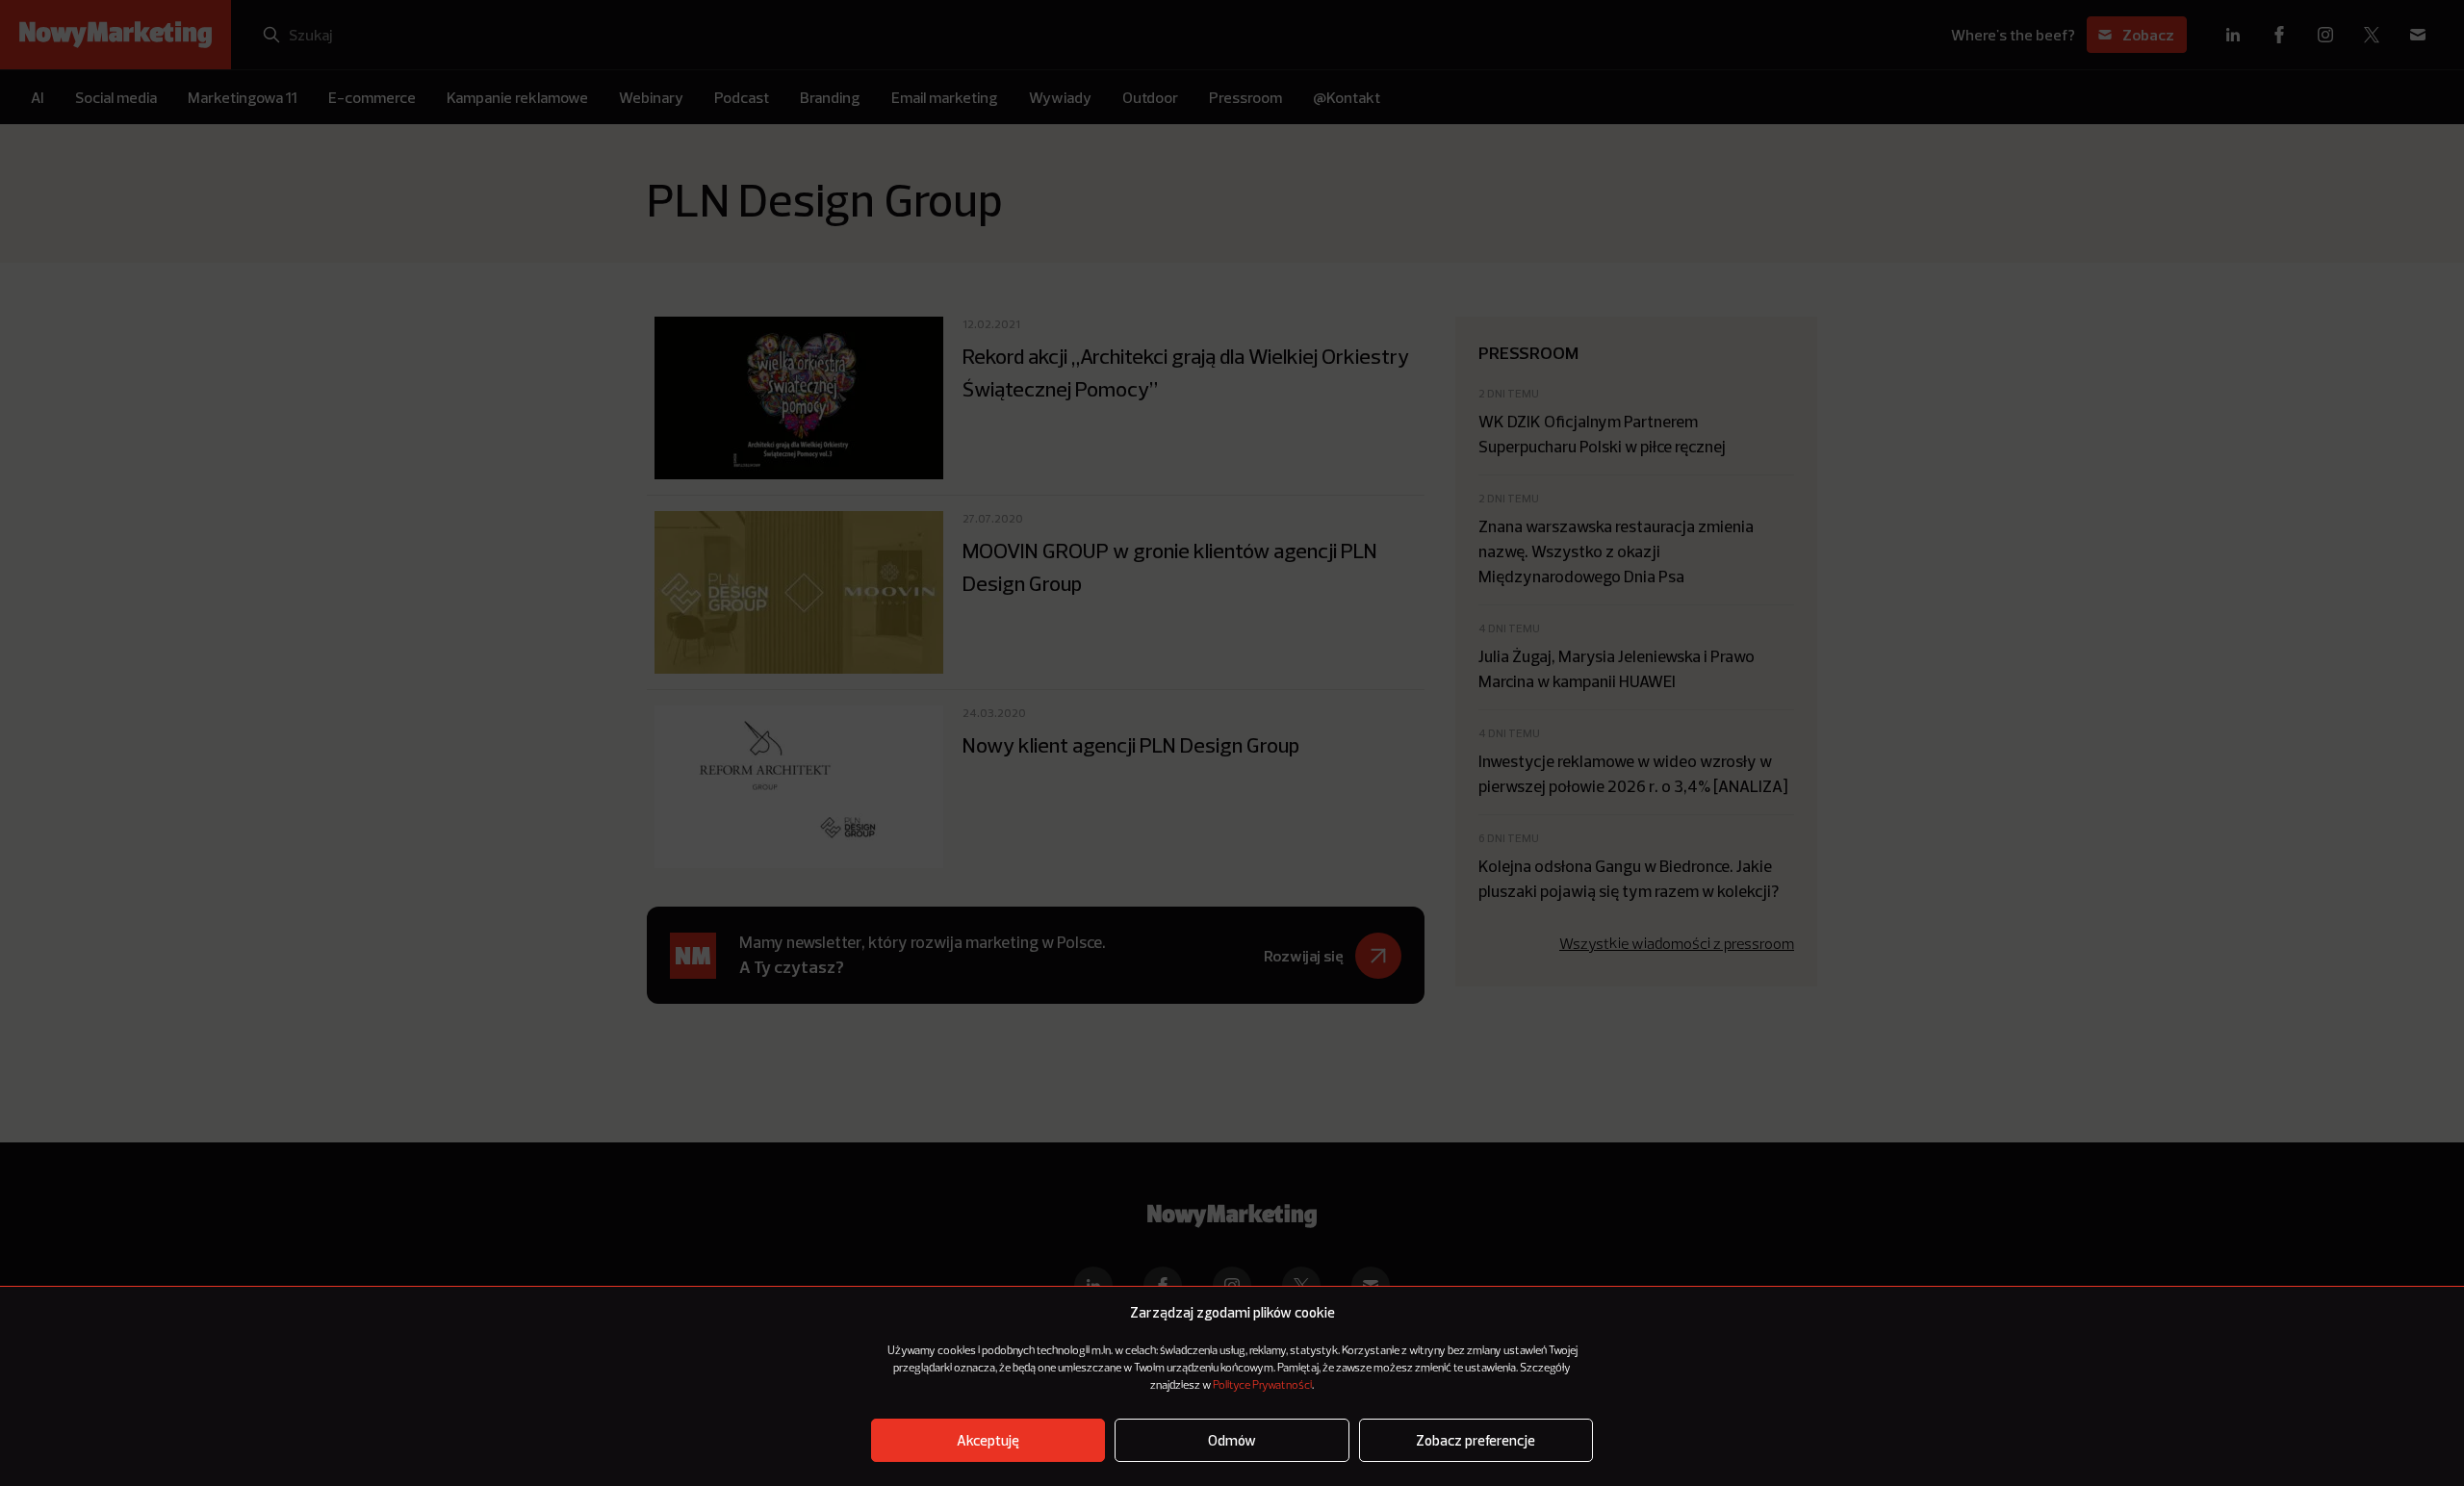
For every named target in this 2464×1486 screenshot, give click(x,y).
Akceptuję (988, 1440)
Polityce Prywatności (1262, 1386)
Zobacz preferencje (1476, 1440)
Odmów (1232, 1440)
